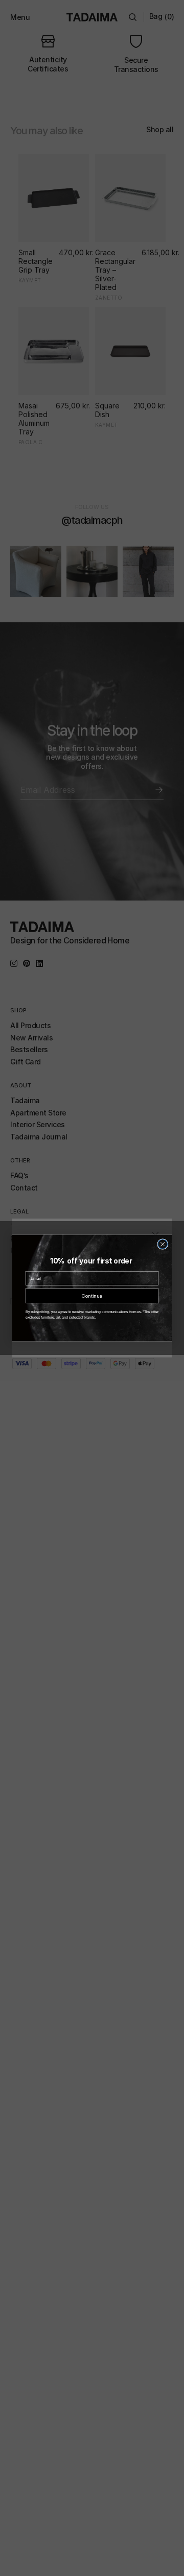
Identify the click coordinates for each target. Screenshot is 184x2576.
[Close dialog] (163, 1244)
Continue (92, 1296)
